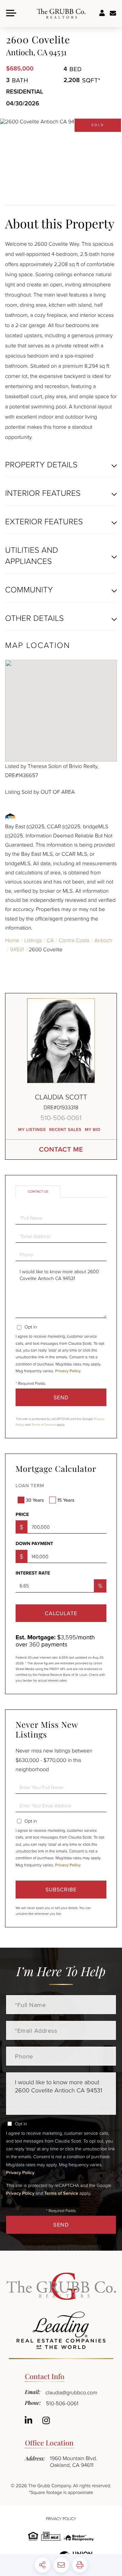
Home (12, 940)
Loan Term (30, 1485)
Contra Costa (74, 940)
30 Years (35, 1500)
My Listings (32, 1129)
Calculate (61, 1613)
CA (50, 940)
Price (22, 1515)
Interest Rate (33, 1573)
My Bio (93, 1129)
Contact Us (38, 1192)
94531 (17, 949)
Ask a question (113, 14)
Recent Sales (65, 1129)
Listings (33, 940)
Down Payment (34, 1544)
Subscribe (61, 1889)
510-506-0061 (61, 1118)
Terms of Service (44, 1425)
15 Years (66, 1500)
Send (61, 1397)
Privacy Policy (68, 1371)
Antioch (103, 940)
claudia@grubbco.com (71, 2392)
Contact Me (61, 1149)
